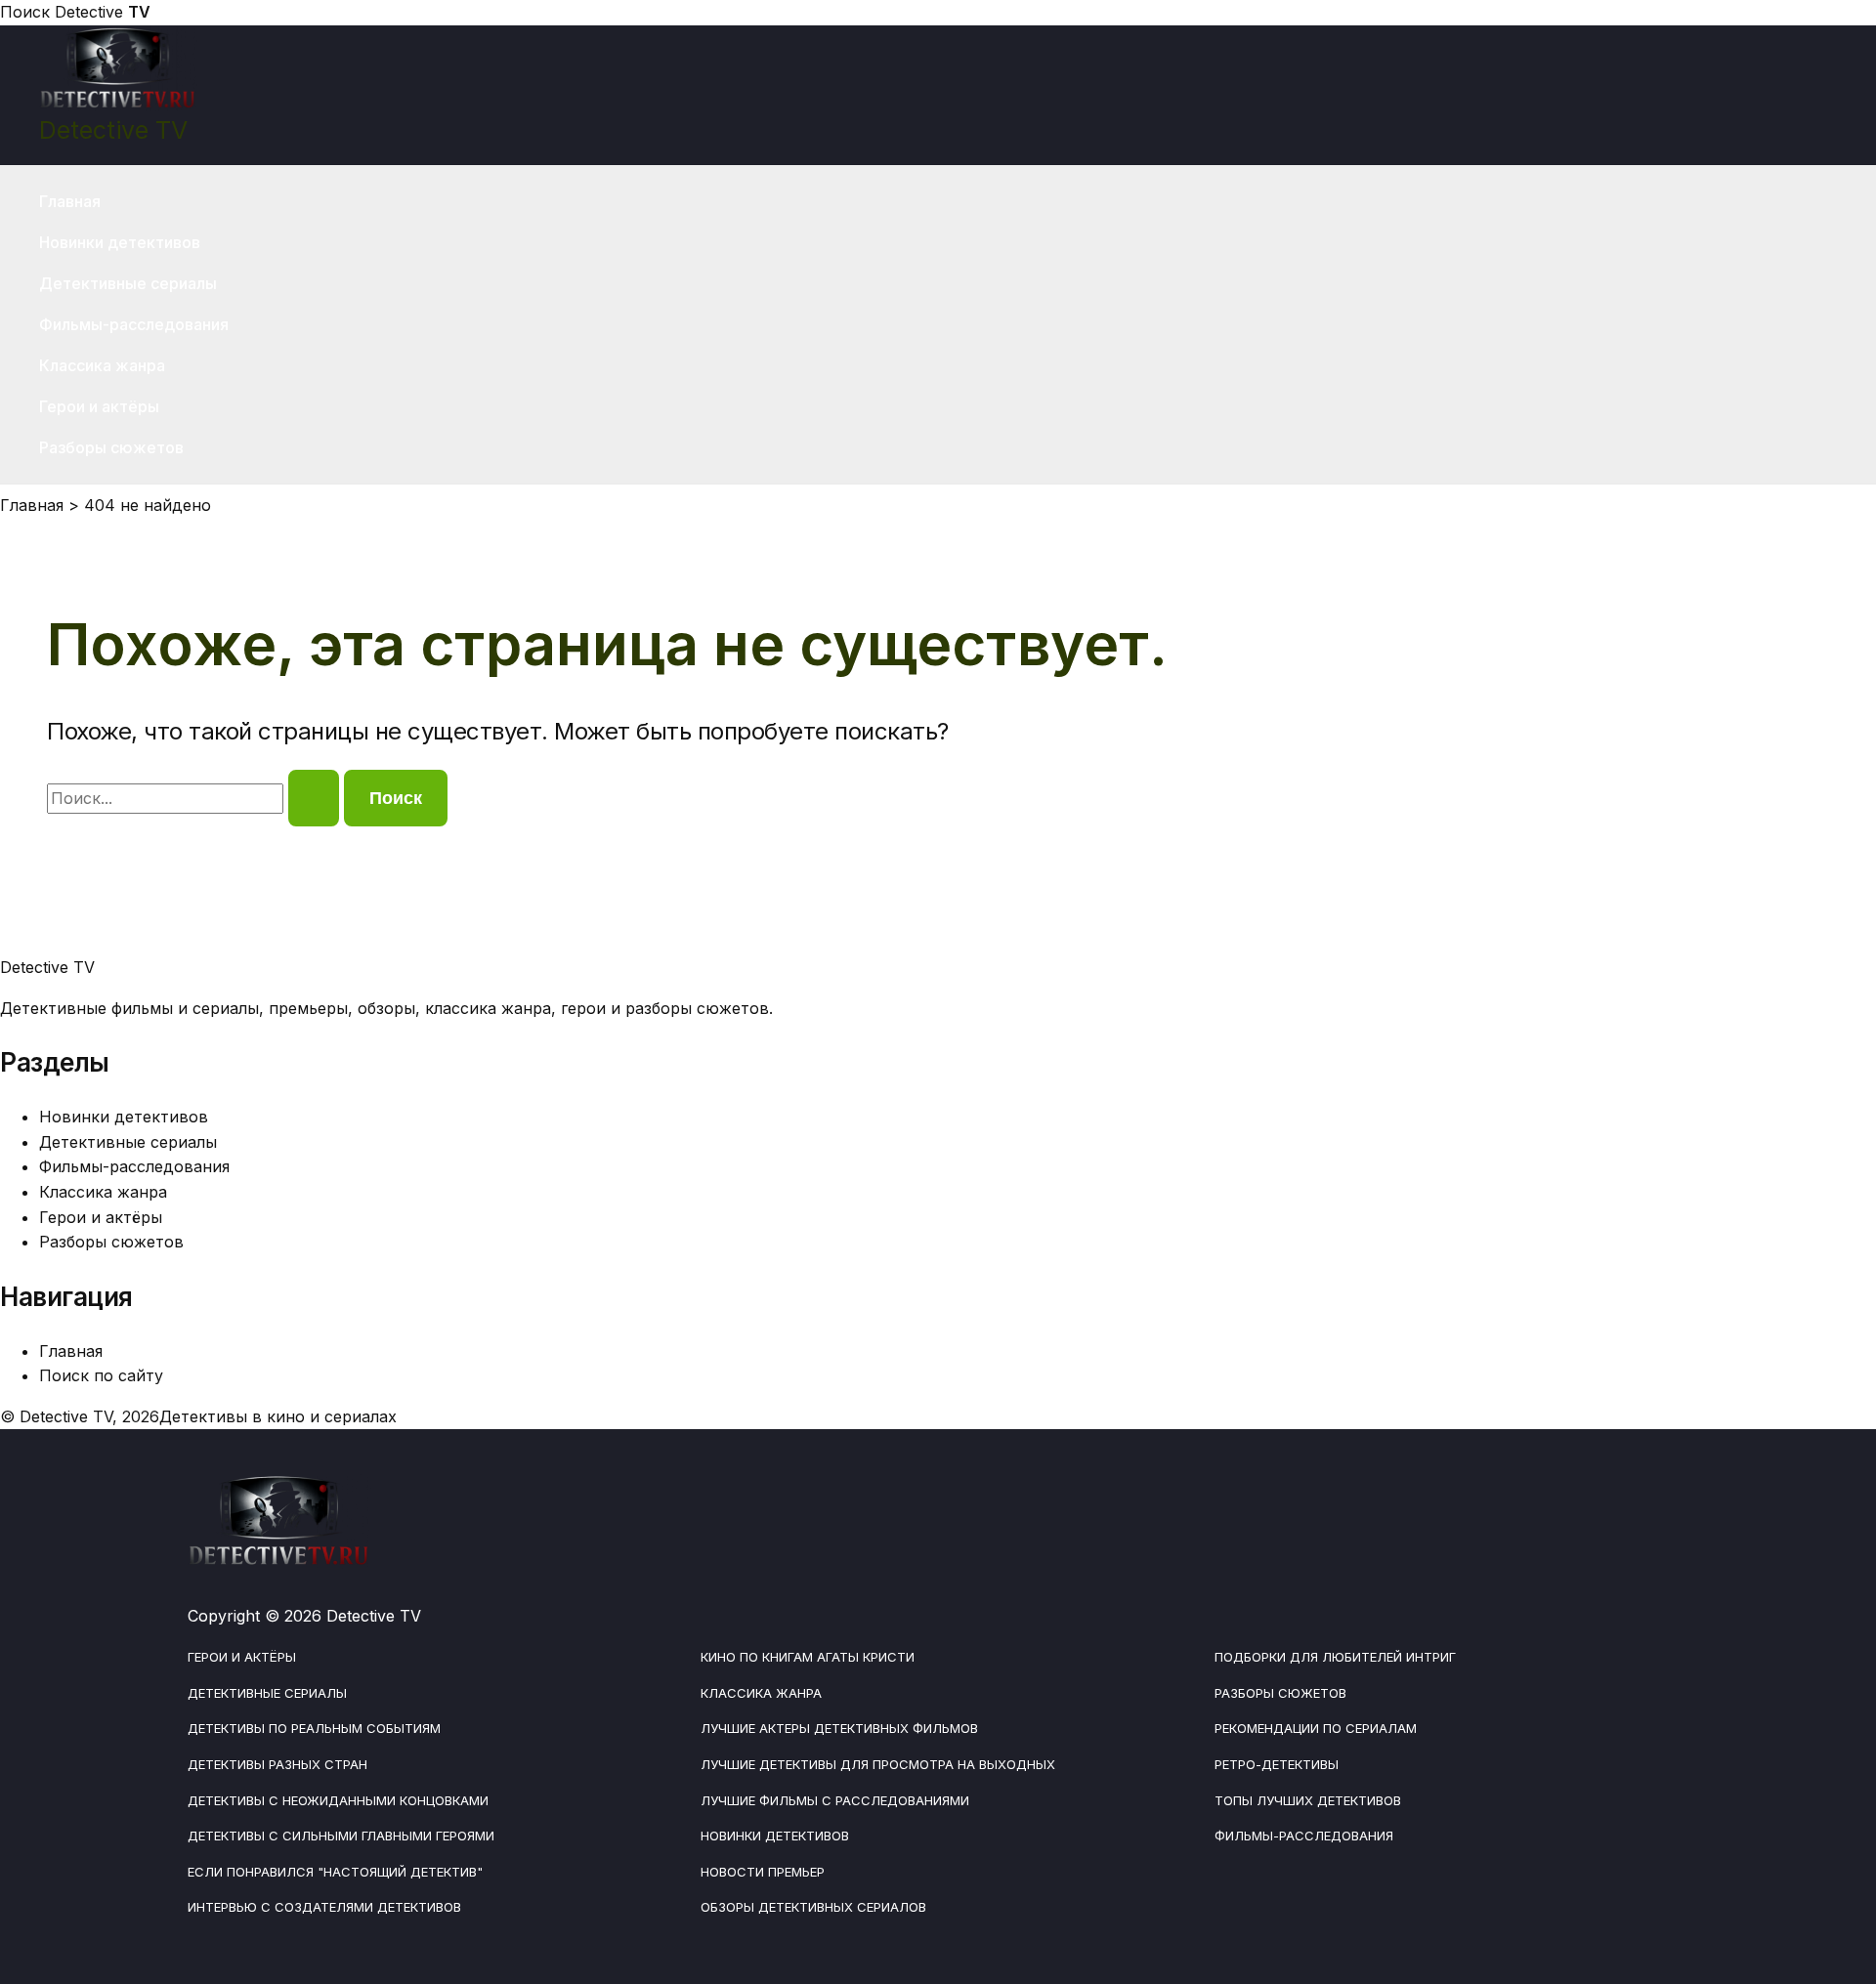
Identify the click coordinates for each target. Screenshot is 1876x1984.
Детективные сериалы (128, 283)
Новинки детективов (120, 242)
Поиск (25, 12)
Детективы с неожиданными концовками (338, 1800)
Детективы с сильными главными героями (341, 1836)
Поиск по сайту (101, 1375)
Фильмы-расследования (134, 324)
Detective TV (113, 130)
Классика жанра (102, 365)
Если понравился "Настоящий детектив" (335, 1872)
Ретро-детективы (1277, 1764)
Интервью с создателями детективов (324, 1907)
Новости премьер (763, 1872)
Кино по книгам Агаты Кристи (808, 1657)
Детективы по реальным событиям (314, 1728)
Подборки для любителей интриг (1335, 1657)
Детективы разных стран (277, 1764)
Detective (103, 12)
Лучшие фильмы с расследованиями (835, 1800)
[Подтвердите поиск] (314, 798)
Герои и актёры (99, 406)
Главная (70, 201)
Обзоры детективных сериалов (813, 1907)
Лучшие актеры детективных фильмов (839, 1728)
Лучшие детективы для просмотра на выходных (878, 1764)
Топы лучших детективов (1308, 1800)
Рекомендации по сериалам (1316, 1728)
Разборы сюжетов (111, 447)
